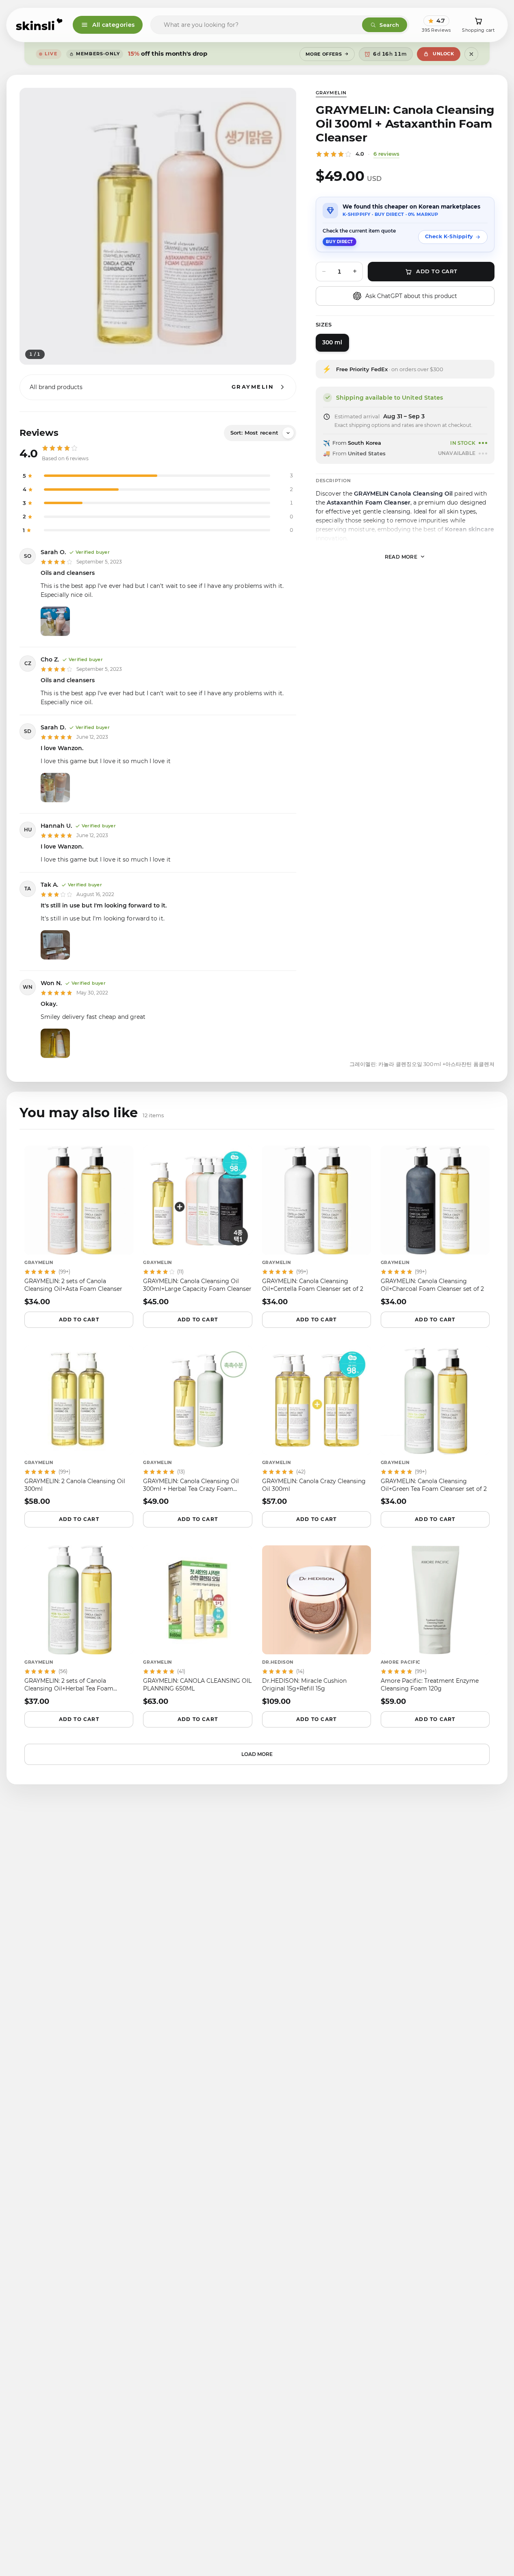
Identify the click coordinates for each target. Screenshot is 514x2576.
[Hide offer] (471, 54)
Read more (401, 556)
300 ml (332, 342)
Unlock (443, 54)
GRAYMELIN (331, 93)
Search (389, 25)
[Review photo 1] (55, 621)
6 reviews (386, 154)
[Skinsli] (40, 25)
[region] (158, 226)
